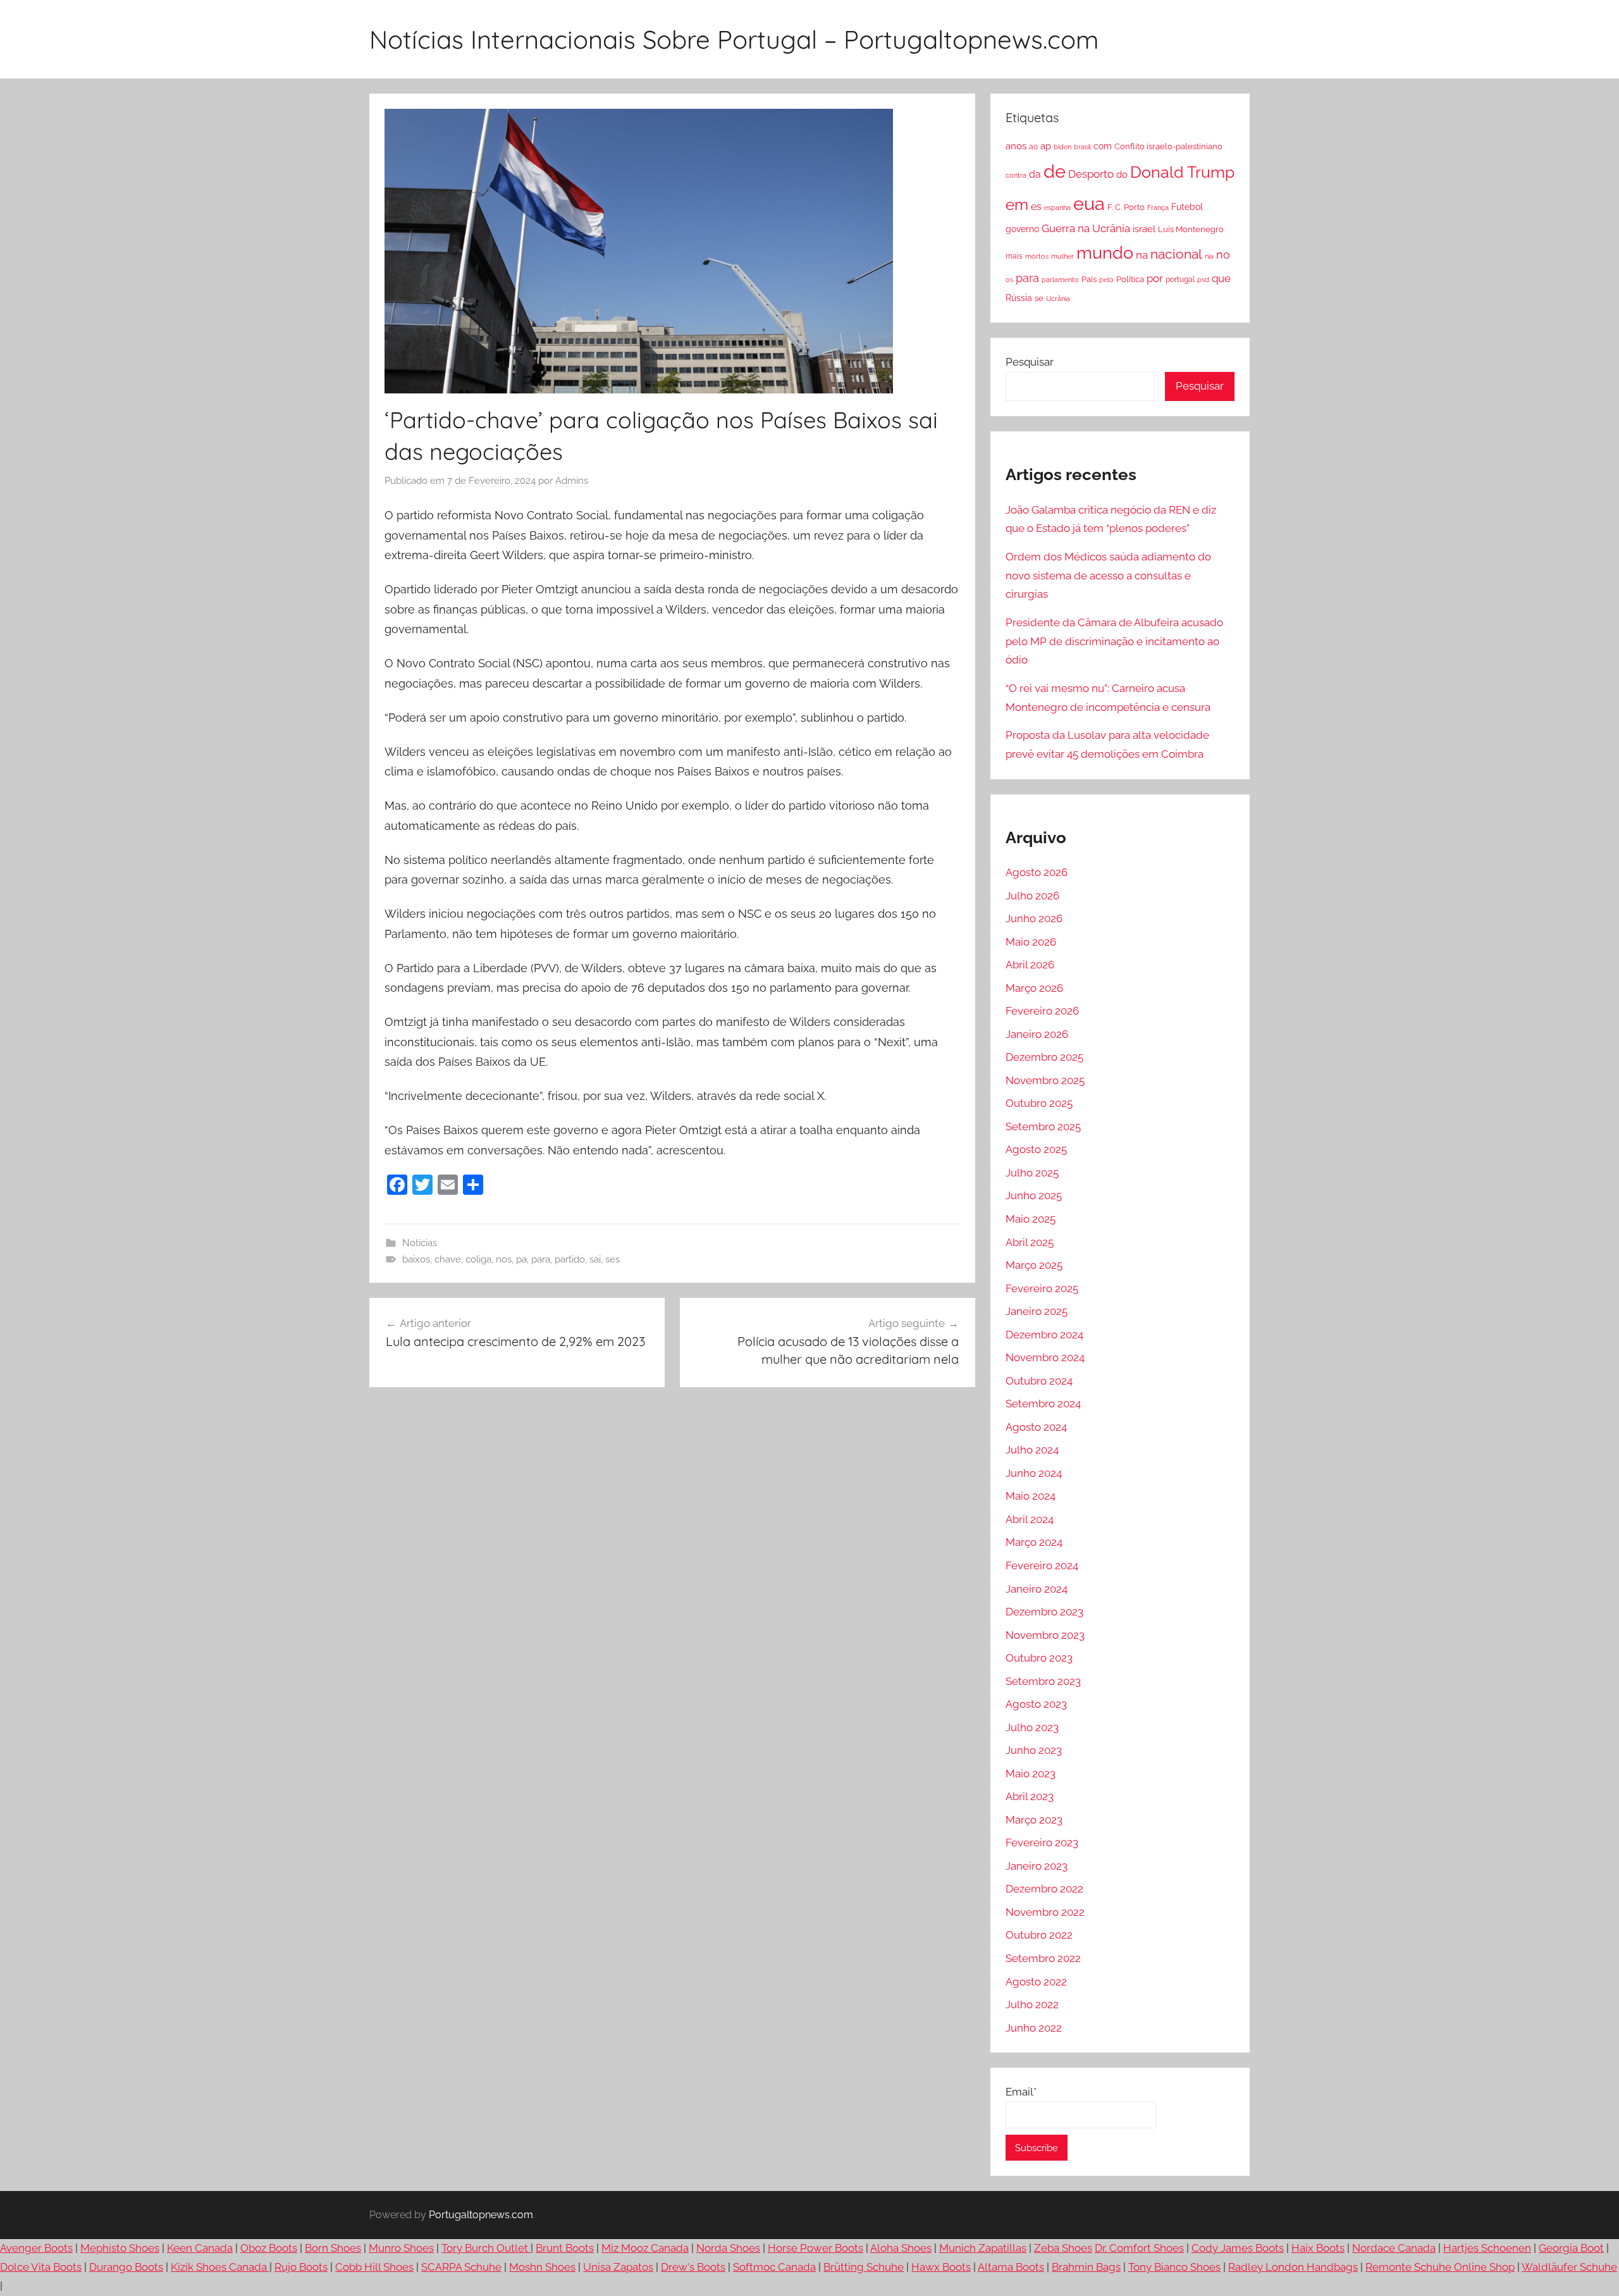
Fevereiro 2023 (1042, 1842)
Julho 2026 (1032, 896)
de (1055, 171)
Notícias (420, 1243)
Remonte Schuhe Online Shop (1440, 2267)
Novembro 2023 (1045, 1635)
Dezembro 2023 (1044, 1612)
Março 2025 (1034, 1265)
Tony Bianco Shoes (1174, 2267)
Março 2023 (1034, 1820)
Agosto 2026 (1037, 872)
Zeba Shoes (1063, 2248)
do (1122, 175)
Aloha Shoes (901, 2248)
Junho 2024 (1034, 1473)
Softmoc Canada (774, 2267)
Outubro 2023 (1039, 1658)
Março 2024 (1034, 1542)
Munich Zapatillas (983, 2248)
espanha (1057, 207)
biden (1062, 147)
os (1009, 280)
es (1036, 207)
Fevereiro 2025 (1042, 1288)
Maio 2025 (1031, 1219)
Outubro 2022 (1039, 1935)
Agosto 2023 (1036, 1704)
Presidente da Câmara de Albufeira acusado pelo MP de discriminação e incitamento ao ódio (1114, 641)
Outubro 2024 (1039, 1381)
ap (1046, 146)
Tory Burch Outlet (486, 2248)
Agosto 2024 (1036, 1427)
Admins (572, 481)
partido (570, 1259)
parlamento (1060, 280)
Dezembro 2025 (1044, 1057)
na (1142, 255)
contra (1016, 175)
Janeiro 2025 (1037, 1311)
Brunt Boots (565, 2248)
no (1223, 255)
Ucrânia (1058, 299)
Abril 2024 (1030, 1519)
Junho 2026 (1034, 918)
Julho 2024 (1032, 1450)
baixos (416, 1259)
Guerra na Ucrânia (1086, 228)
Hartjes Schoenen (1487, 2248)
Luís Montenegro (1191, 229)
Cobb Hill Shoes (374, 2267)
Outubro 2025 (1039, 1103)
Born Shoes (333, 2248)
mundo (1105, 253)
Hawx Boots (941, 2267)
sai (595, 1259)
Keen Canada (200, 2248)
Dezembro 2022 (1044, 1889)
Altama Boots (1011, 2267)
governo (1022, 229)
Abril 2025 (1030, 1242)
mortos (1037, 256)
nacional (1176, 254)
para (541, 1259)
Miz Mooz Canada (645, 2248)
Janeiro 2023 (1037, 1866)
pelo (1106, 280)
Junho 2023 (1034, 1750)
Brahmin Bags (1086, 2267)
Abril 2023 (1030, 1796)
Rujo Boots (301, 2267)
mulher (1062, 256)
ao (1033, 147)
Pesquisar (1030, 362)
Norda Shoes (728, 2248)
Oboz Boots (269, 2248)
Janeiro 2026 (1037, 1034)
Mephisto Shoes (120, 2248)
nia (1209, 256)
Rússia (1019, 298)
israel (1144, 229)
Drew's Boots (693, 2267)
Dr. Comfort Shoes (1139, 2248)
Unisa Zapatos (618, 2267)
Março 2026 (1034, 988)
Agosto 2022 (1036, 1982)
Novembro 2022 (1045, 1912)
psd (1203, 280)
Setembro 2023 (1043, 1681)
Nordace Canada (1394, 2248)
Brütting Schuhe (864, 2267)
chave (448, 1259)
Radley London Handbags (1293, 2267)
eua (1089, 203)
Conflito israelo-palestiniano (1168, 146)
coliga (478, 1259)
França (1158, 207)
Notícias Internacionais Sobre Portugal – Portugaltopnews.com (734, 39)
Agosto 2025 (1036, 1149)
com (1103, 146)
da (1035, 174)
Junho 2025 (1034, 1195)
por (1155, 278)
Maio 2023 (1031, 1774)
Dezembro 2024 (1044, 1335)
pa (521, 1259)
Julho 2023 (1032, 1727)
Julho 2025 (1032, 1173)
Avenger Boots (36, 2248)
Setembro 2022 (1043, 1958)
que (1221, 278)
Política (1130, 279)
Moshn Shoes (542, 2267)
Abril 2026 (1030, 965)
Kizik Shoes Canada (220, 2267)
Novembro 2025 (1045, 1080)
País (1089, 279)
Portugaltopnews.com (481, 2215)
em (1017, 205)
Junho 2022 (1034, 2028)
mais (1014, 256)
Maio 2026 (1031, 942)
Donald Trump (1182, 172)
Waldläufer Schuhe (1569, 2267)
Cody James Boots (1238, 2248)
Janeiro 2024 (1037, 1589)
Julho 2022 (1032, 2004)
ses (613, 1259)
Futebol (1187, 207)
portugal (1180, 280)
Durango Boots (126, 2267)
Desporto (1091, 174)
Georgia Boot (1571, 2248)
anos (1016, 146)
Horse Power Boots (816, 2248)
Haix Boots (1318, 2248)
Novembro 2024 (1045, 1357)
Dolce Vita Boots (41, 2267)
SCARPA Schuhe (461, 2267)
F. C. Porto (1126, 207)
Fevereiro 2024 (1042, 1565)
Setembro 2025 (1043, 1126)
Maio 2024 (1031, 1496)
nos (504, 1259)
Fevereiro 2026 (1042, 1011)
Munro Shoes (401, 2248)
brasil (1082, 147)
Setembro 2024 (1043, 1404)
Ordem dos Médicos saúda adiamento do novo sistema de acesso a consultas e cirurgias (1108, 576)
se (1039, 298)
